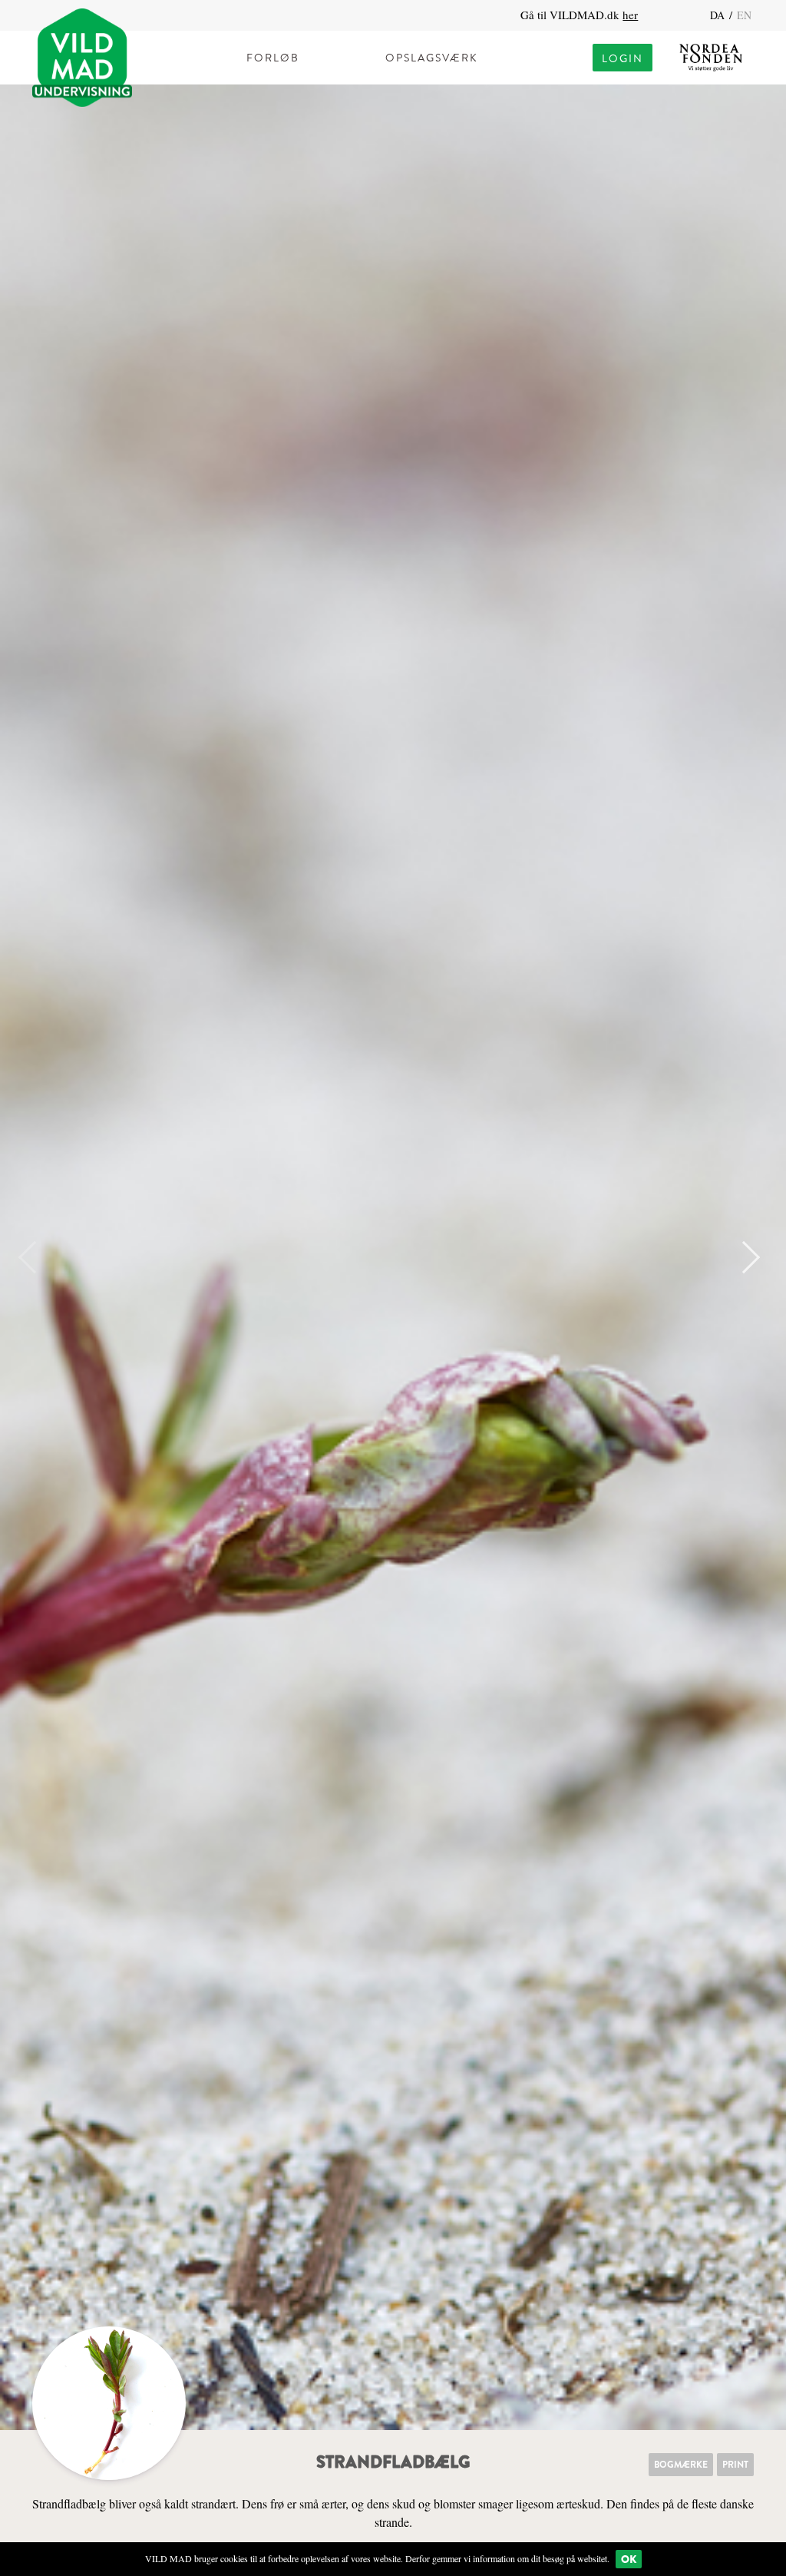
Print (735, 2465)
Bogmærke (681, 2465)
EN (744, 15)
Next (744, 1257)
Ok (629, 2559)
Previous (35, 1257)
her (630, 15)
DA (719, 15)
